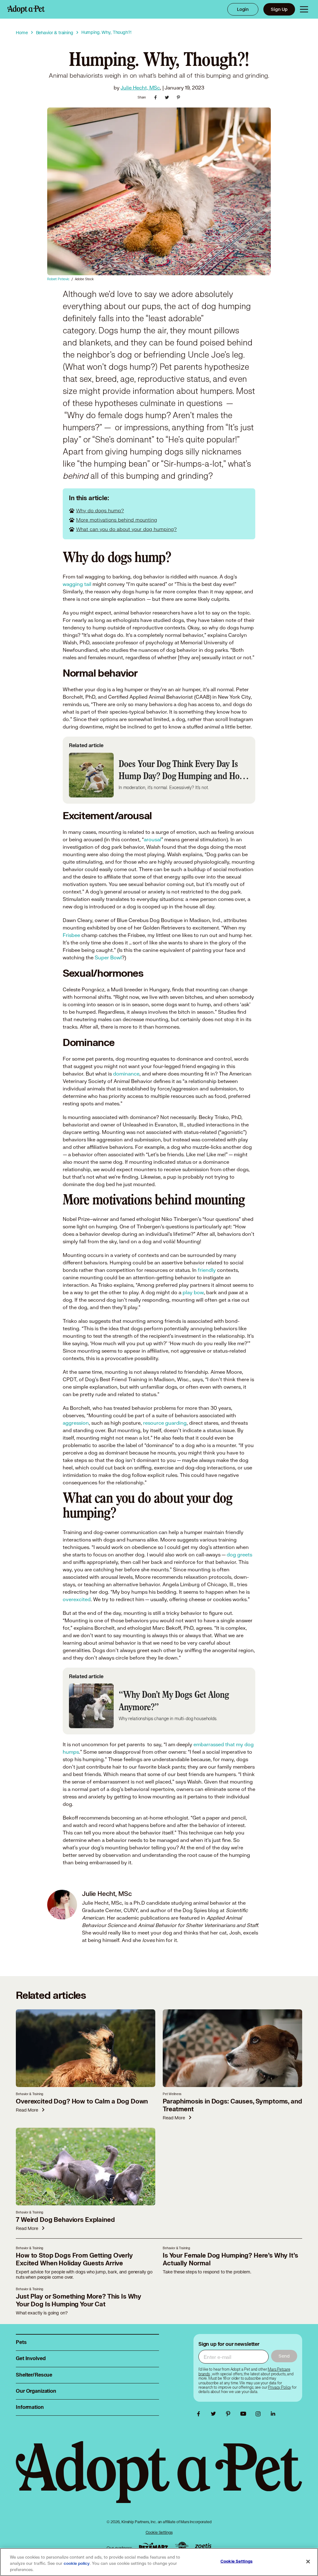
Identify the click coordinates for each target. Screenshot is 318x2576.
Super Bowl (108, 957)
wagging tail (77, 584)
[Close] (308, 2562)
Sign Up (279, 9)
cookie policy (77, 2564)
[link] (279, 2387)
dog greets (239, 1554)
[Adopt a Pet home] (26, 9)
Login (243, 9)
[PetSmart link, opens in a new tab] (153, 2546)
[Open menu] (304, 9)
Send (284, 2356)
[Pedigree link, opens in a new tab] (182, 2546)
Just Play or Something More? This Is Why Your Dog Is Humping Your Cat (79, 2300)
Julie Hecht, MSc (140, 87)
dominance (126, 1073)
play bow (193, 1292)
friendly (207, 1270)
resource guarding (165, 1423)
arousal (152, 839)
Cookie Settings (159, 2532)
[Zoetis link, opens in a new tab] (203, 2546)
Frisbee (71, 935)
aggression (76, 1423)
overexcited (77, 1599)
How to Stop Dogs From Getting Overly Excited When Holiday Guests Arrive (74, 2259)
